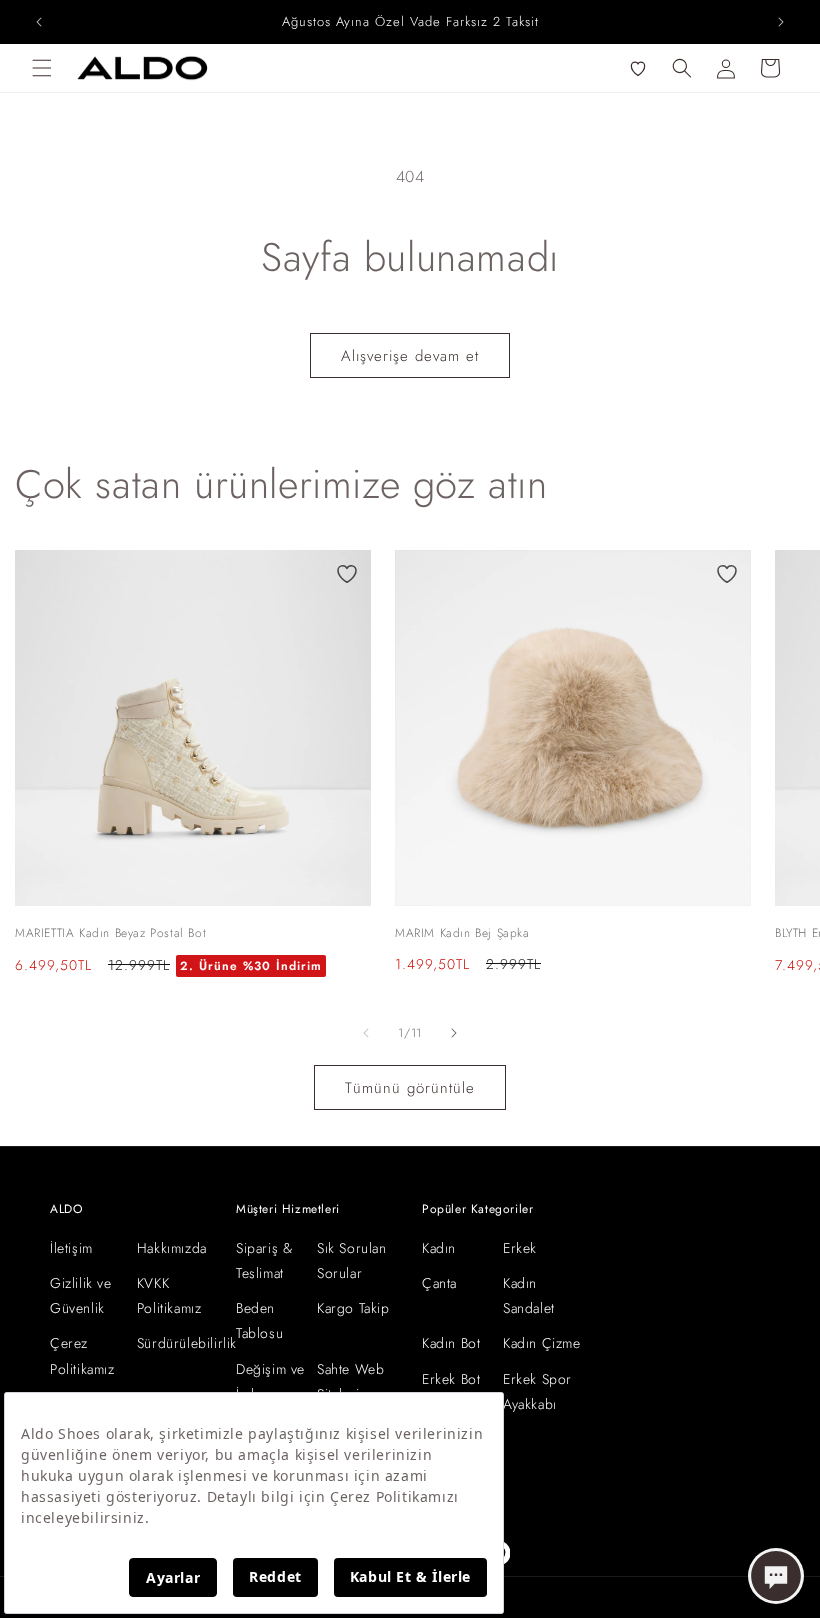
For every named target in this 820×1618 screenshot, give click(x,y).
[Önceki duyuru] (39, 22)
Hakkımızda (172, 1248)
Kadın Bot (451, 1343)
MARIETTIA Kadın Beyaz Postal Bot (110, 933)
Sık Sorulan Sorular (352, 1260)
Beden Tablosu (259, 1320)
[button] (42, 68)
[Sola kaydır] (366, 1033)
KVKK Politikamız (169, 1295)
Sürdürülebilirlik (187, 1343)
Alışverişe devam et (410, 356)
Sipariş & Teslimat (264, 1260)
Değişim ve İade (270, 1381)
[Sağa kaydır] (454, 1033)
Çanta (439, 1283)
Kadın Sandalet (529, 1295)
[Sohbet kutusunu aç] (776, 1576)
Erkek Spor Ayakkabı (537, 1391)
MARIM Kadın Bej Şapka (462, 933)
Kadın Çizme (542, 1343)
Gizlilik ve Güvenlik (81, 1295)
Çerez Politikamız (82, 1355)
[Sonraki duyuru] (781, 22)
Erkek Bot (451, 1379)
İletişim (71, 1248)
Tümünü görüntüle (410, 1088)
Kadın (439, 1248)
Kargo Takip (353, 1308)
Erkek (520, 1248)
